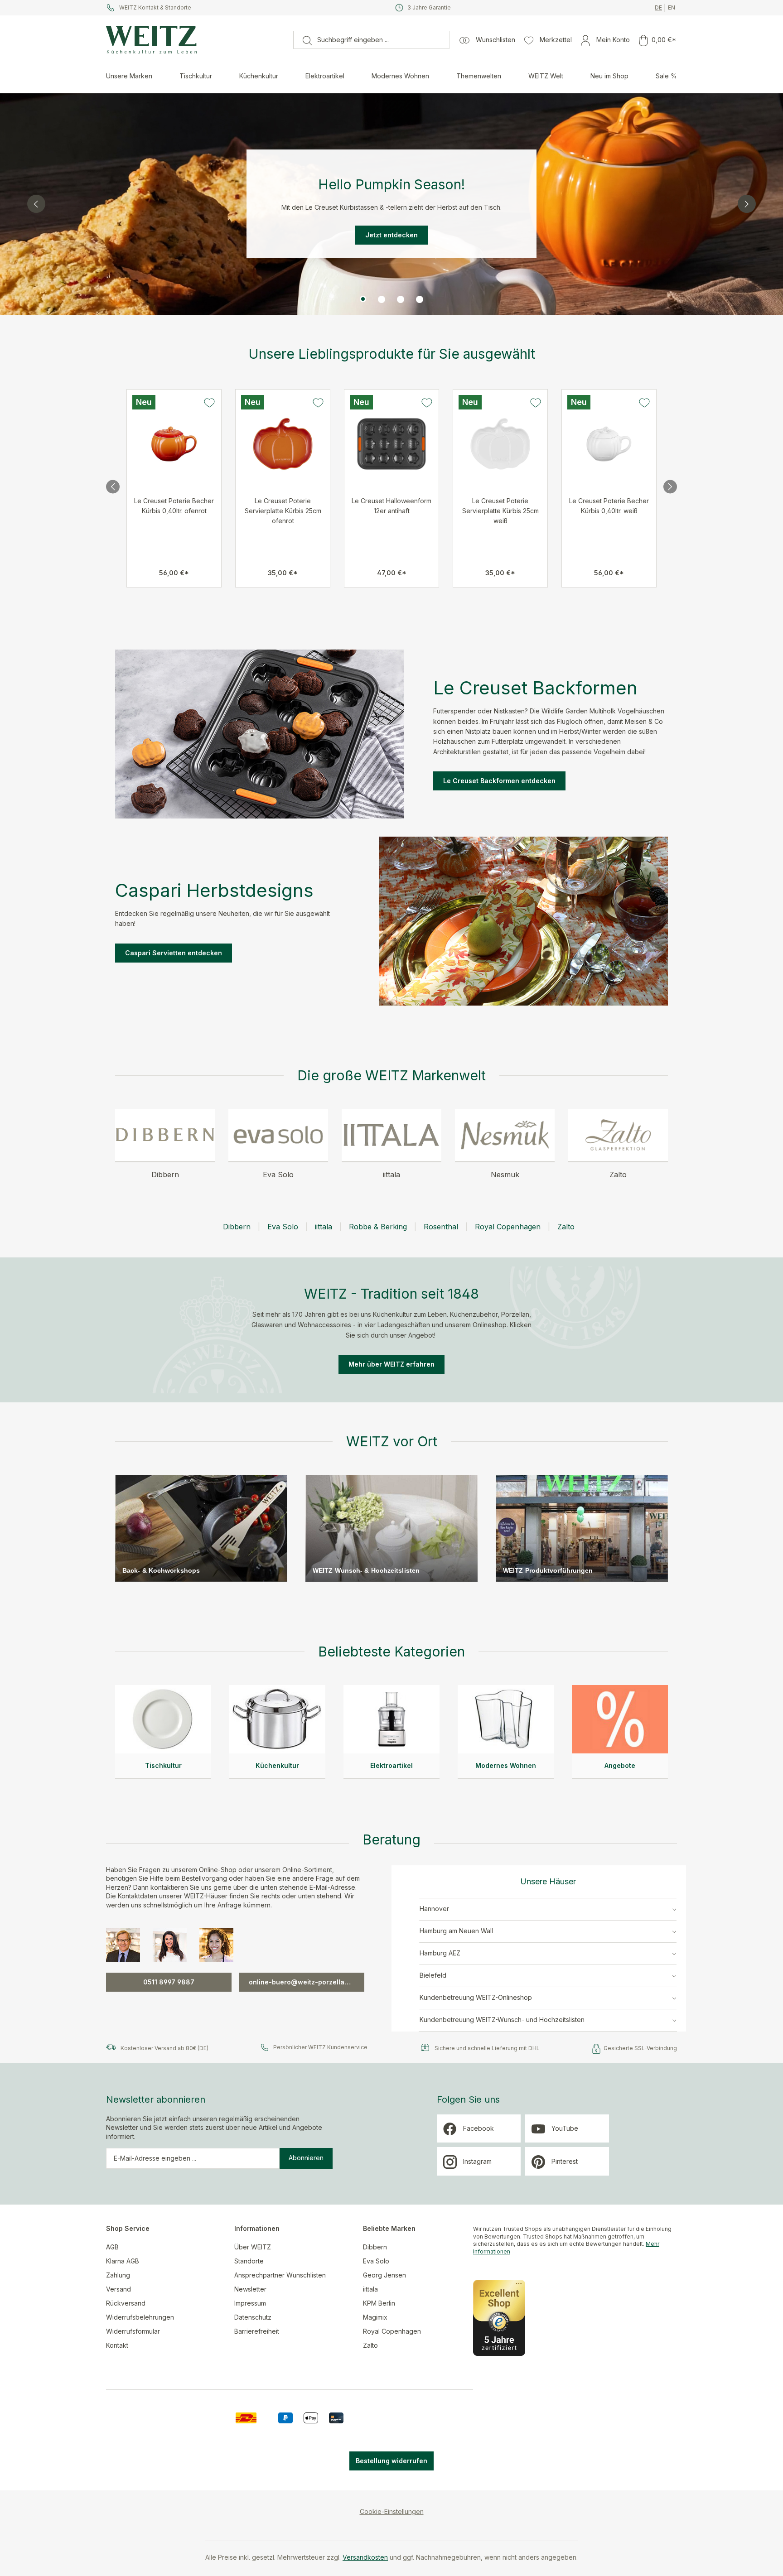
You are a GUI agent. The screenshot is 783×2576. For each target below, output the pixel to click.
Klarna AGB (123, 2261)
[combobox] (380, 40)
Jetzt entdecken (391, 235)
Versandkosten (365, 2557)
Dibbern (237, 1227)
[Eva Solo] (278, 1135)
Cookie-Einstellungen (392, 2511)
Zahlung (118, 2275)
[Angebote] (620, 1719)
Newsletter (250, 2289)
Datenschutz (253, 2317)
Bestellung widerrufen (391, 2461)
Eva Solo (283, 1227)
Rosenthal (441, 1227)
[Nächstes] (670, 488)
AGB (112, 2247)
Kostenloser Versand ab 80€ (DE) (164, 2048)
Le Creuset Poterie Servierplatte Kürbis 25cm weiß (500, 511)
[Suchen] (303, 40)
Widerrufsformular (133, 2331)
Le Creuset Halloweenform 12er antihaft (391, 506)
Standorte (249, 2261)
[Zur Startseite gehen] (195, 40)
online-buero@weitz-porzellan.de (304, 1982)
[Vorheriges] (113, 488)
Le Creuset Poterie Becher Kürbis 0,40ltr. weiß (609, 506)
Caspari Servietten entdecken (174, 953)
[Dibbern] (165, 1135)
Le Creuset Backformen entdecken (499, 781)
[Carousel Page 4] (420, 299)
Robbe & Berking (378, 1227)
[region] (391, 204)
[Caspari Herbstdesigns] (523, 921)
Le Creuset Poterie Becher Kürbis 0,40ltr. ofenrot (174, 506)
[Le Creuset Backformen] (260, 734)
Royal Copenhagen (508, 1227)
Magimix (375, 2317)
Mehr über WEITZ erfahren (391, 1364)
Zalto (566, 1227)
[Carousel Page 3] (401, 299)
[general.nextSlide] (747, 204)
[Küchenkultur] (277, 1719)
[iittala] (391, 1135)
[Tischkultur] (163, 1719)
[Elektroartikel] (391, 1719)
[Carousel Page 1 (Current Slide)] (363, 299)
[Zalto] (618, 1135)
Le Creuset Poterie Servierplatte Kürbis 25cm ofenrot (283, 511)
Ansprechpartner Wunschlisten (280, 2275)
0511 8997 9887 (169, 1982)
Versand (118, 2289)
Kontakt (117, 2345)
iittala (324, 1227)
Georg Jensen (384, 2275)
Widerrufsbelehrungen (140, 2317)
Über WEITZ (253, 2247)
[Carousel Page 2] (382, 299)
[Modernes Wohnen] (506, 1719)
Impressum (250, 2303)
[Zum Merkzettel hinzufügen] (209, 403)
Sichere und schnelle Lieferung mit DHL (487, 2048)
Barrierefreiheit (257, 2331)
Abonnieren (306, 2158)
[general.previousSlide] (36, 204)
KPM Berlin (379, 2303)
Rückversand (126, 2303)
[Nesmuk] (505, 1135)
